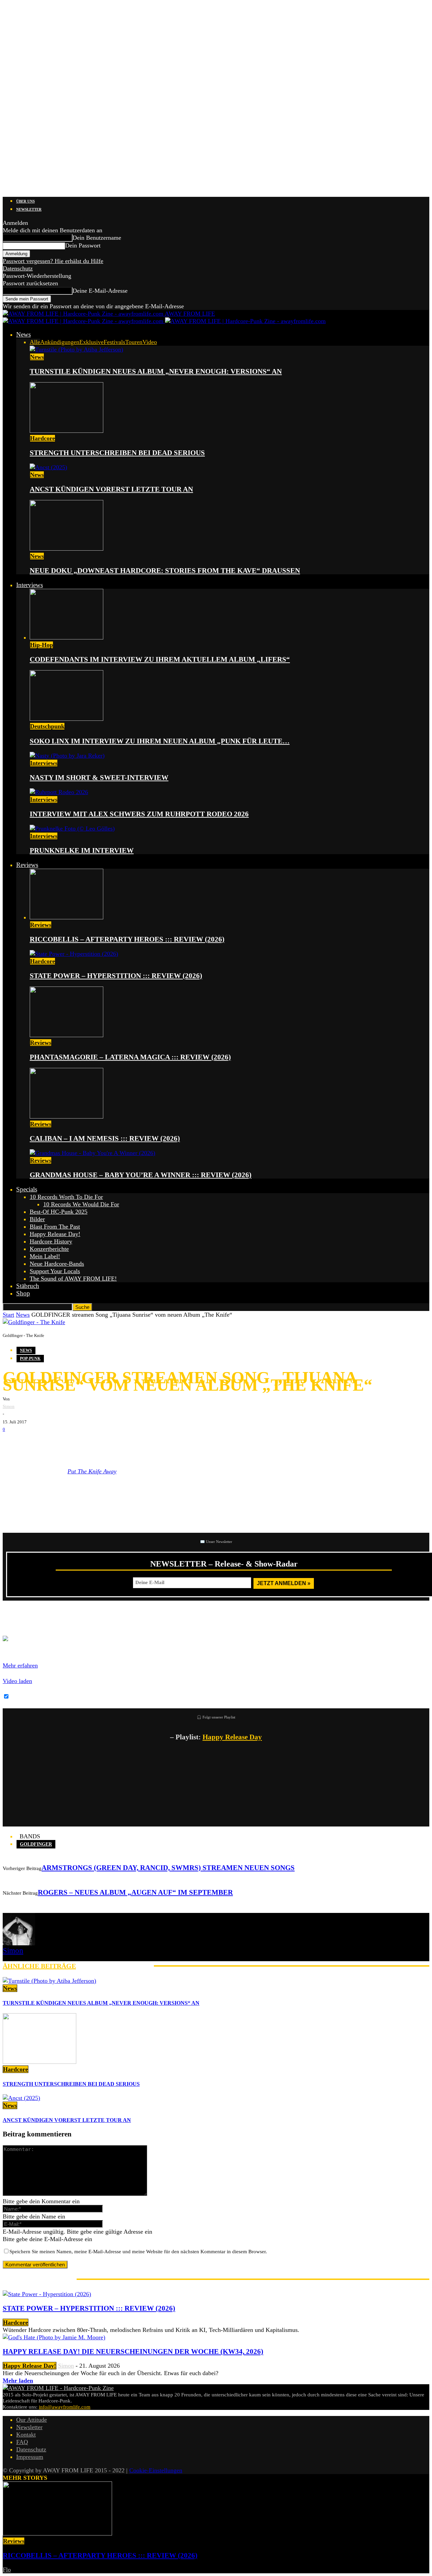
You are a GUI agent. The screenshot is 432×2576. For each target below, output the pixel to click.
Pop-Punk (30, 1359)
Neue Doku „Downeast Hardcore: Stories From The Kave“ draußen (165, 571)
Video (150, 342)
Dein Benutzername (97, 238)
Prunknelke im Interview (82, 850)
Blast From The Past (55, 1227)
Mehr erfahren (20, 1665)
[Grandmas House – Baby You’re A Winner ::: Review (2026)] (92, 1153)
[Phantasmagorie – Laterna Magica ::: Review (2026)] (66, 1035)
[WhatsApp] (53, 1444)
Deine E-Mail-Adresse (100, 291)
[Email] (33, 1444)
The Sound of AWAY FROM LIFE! (73, 1279)
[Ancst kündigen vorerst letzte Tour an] (48, 467)
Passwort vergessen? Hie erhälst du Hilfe (53, 261)
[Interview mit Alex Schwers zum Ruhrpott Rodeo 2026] (59, 792)
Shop (23, 1293)
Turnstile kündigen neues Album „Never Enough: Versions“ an (156, 371)
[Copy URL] (94, 1444)
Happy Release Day (232, 1737)
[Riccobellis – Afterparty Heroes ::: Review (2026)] (66, 917)
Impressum (30, 2457)
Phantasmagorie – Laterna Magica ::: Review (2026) (130, 1057)
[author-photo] (19, 1943)
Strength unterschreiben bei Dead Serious (117, 453)
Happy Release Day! (55, 1234)
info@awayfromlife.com (65, 2407)
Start (8, 1315)
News (23, 334)
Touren (134, 342)
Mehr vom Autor (115, 1966)
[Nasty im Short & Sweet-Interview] (67, 756)
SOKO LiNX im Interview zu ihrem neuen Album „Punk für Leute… (160, 741)
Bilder (37, 1219)
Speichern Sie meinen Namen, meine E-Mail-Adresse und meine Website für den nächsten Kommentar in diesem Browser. (138, 2252)
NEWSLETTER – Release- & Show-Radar (224, 1564)
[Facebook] (13, 1444)
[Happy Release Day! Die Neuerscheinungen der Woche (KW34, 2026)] (54, 2337)
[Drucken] (74, 1444)
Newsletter (29, 209)
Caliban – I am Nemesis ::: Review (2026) (105, 1138)
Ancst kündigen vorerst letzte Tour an (111, 489)
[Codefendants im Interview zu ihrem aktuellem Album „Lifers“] (66, 637)
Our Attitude (32, 2420)
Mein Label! (45, 1256)
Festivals (114, 342)
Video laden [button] (17, 1681)
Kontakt (26, 2435)
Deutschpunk (47, 726)
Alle (35, 342)
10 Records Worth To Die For (66, 1197)
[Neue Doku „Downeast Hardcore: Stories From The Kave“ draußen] (66, 549)
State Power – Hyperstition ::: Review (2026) (116, 976)
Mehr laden (18, 2381)
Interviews (30, 585)
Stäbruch (28, 1286)
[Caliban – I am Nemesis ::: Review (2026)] (66, 1116)
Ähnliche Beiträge (39, 1966)
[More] (119, 1444)
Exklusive (91, 342)
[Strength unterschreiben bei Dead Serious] (66, 431)
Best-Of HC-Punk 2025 (59, 1212)
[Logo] (84, 321)
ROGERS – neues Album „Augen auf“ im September (135, 1892)
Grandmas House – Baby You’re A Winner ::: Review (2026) (141, 1175)
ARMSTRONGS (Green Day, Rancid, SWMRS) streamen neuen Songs (168, 1868)
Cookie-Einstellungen (156, 2470)
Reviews (27, 865)
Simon (9, 1406)
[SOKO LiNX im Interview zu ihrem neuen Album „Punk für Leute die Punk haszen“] (66, 719)
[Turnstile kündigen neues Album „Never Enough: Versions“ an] (76, 349)
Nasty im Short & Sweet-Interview (99, 778)
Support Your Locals (55, 1271)
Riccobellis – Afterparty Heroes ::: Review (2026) (127, 939)
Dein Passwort (83, 245)
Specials (27, 1189)
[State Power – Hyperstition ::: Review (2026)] (74, 954)
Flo (7, 2570)
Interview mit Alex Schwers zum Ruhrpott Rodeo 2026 (139, 814)
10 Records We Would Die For (81, 1204)
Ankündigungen (60, 342)
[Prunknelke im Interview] (72, 829)
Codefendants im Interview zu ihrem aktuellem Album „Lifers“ (160, 659)
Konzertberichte (49, 1249)
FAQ (22, 2442)
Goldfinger (36, 1844)
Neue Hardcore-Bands (57, 1264)
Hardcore (43, 438)
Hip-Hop (42, 645)
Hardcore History (51, 1241)
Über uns (25, 201)
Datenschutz (18, 268)
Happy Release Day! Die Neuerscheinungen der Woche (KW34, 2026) (133, 2351)
